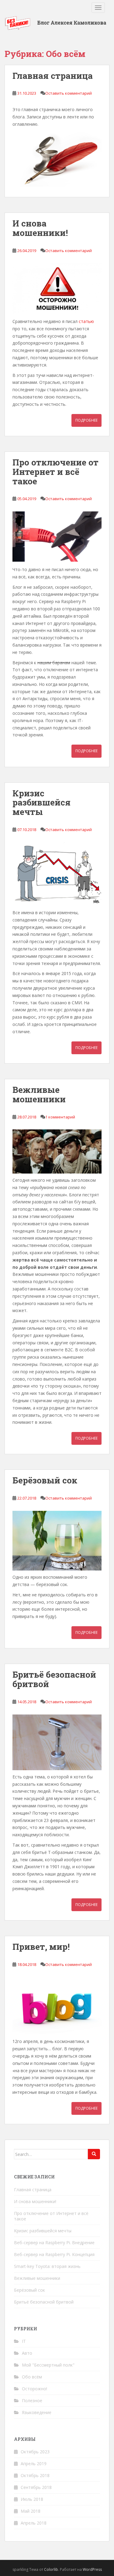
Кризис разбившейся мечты (41, 803)
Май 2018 (31, 2511)
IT (24, 2341)
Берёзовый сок (45, 1480)
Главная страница (53, 76)
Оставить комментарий (69, 93)
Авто (27, 2353)
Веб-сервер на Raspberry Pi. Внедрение (54, 2243)
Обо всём (32, 2377)
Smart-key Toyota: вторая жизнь (47, 2266)
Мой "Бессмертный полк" (48, 2365)
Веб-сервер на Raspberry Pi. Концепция (54, 2254)
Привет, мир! (41, 1947)
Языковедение (37, 2412)
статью (86, 321)
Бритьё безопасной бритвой (54, 1679)
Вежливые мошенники (39, 1094)
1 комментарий (60, 1117)
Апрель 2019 (34, 2464)
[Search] (94, 2154)
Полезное (32, 2401)
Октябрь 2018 (35, 2475)
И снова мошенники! (40, 228)
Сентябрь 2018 (36, 2487)
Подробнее (86, 420)
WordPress (92, 2569)
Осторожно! (35, 2389)
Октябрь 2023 (35, 2452)
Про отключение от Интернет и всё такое (55, 472)
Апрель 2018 (34, 2523)
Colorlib (51, 2569)
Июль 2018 (32, 2499)
